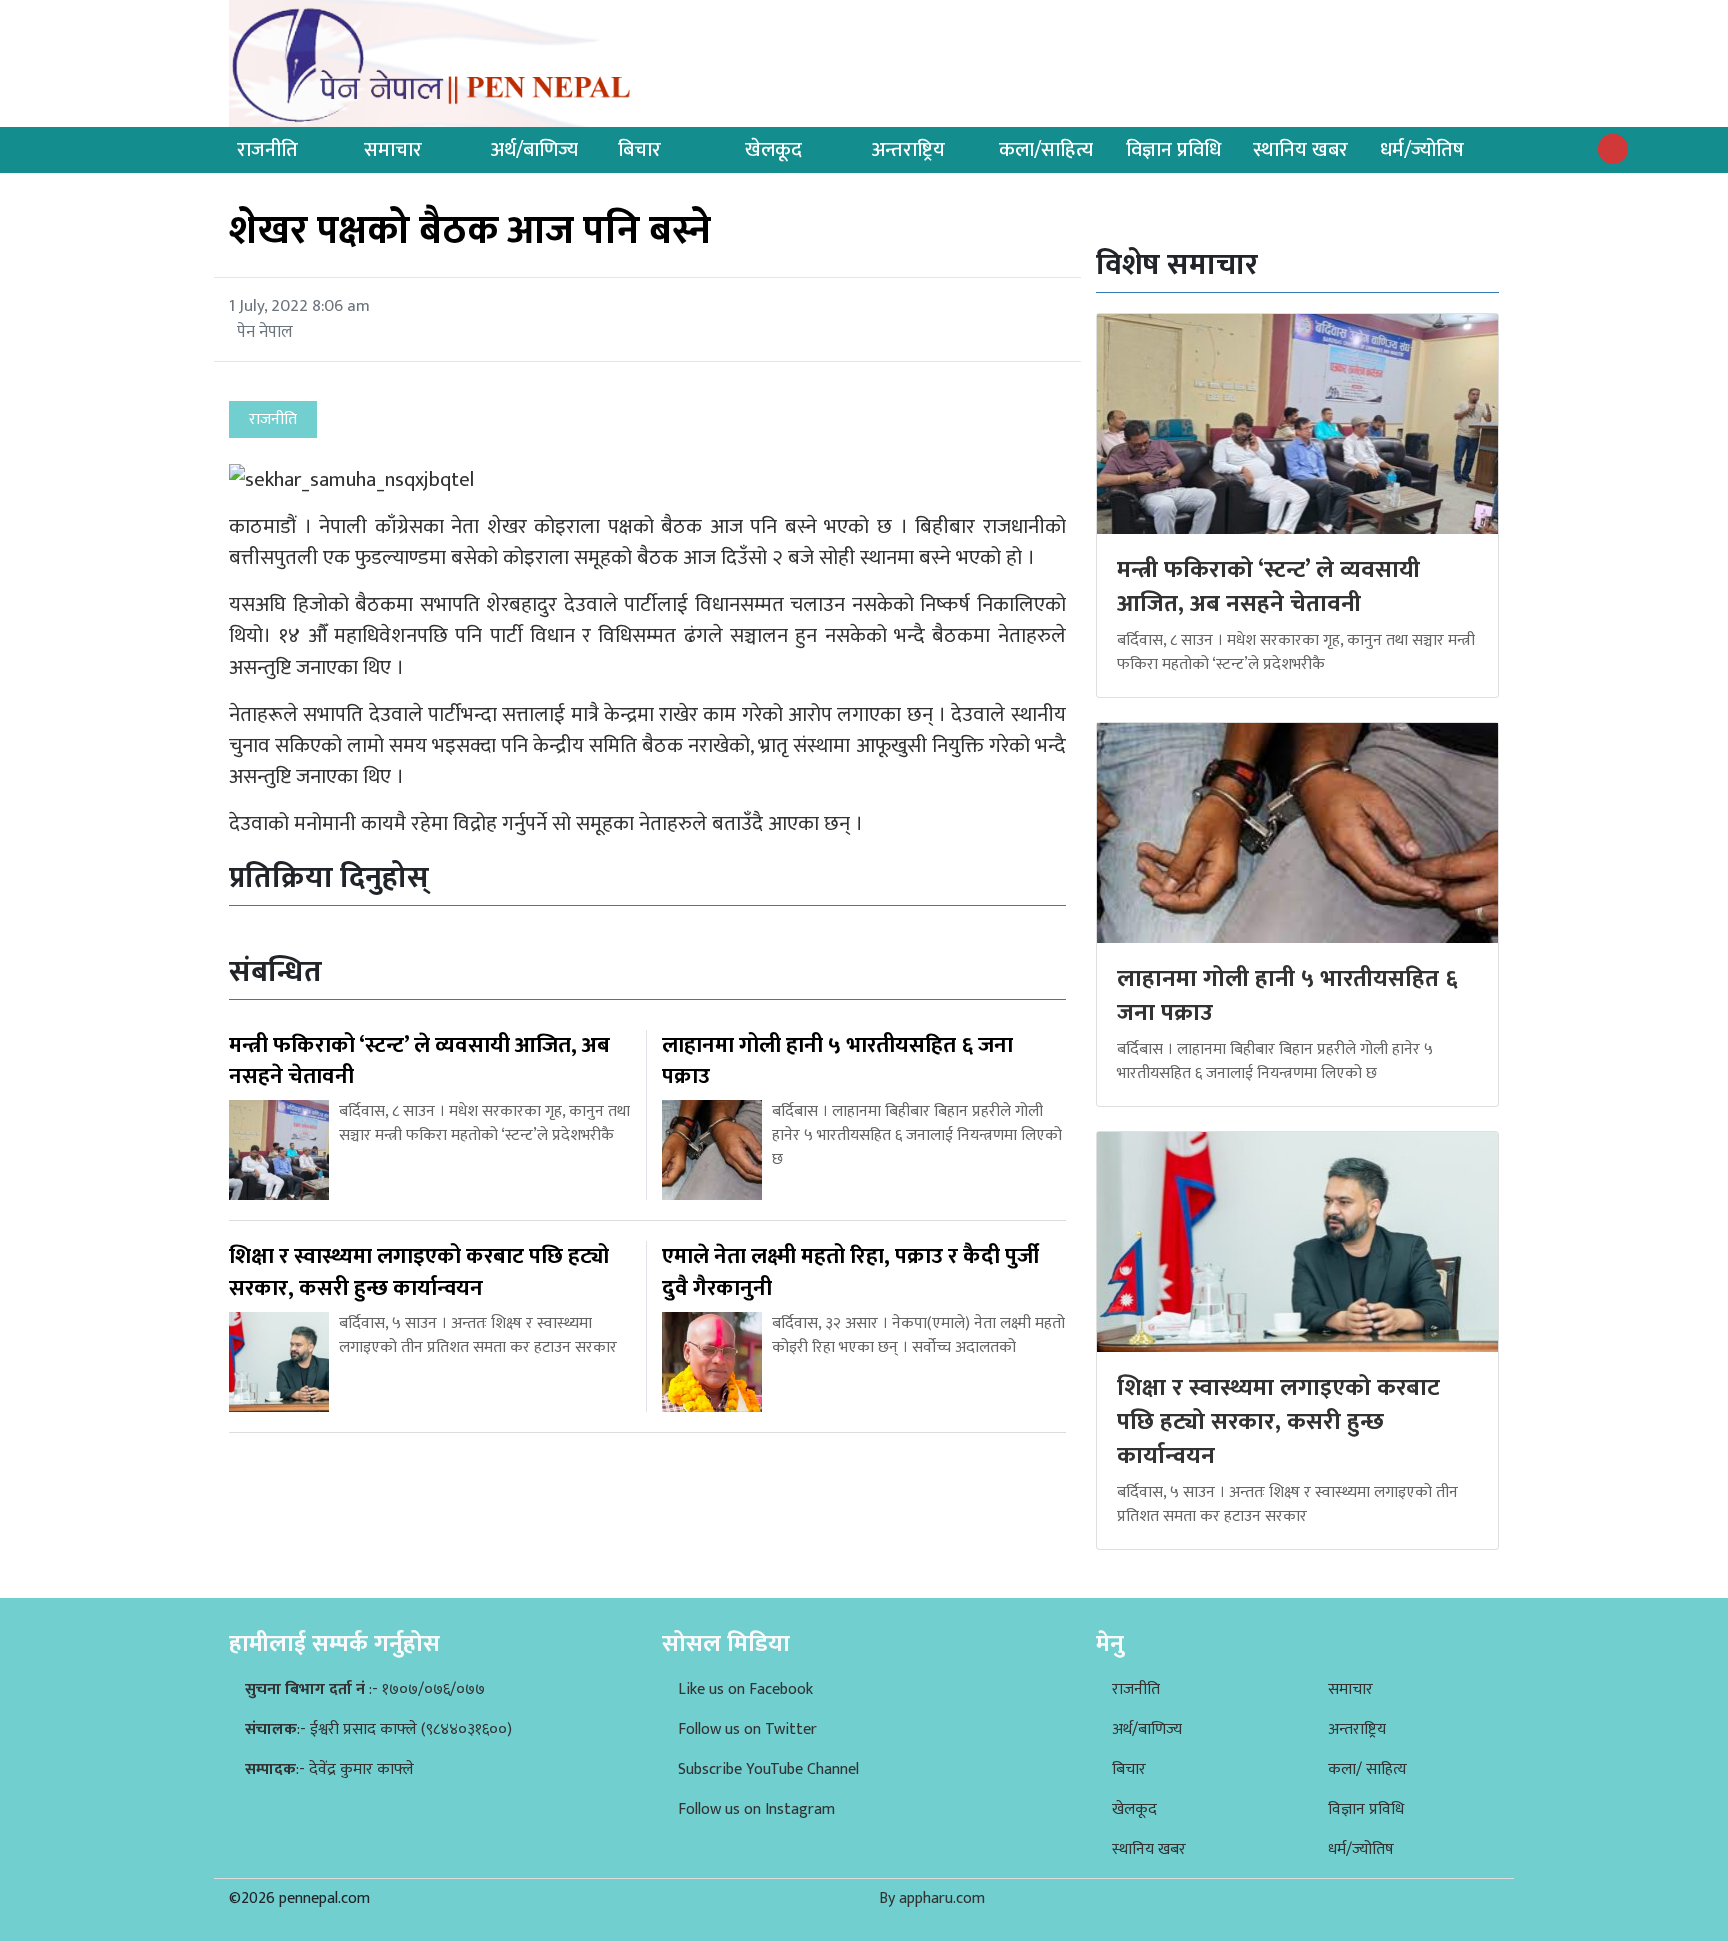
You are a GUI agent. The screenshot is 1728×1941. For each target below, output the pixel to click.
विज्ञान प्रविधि (1173, 150)
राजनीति (267, 150)
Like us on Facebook (745, 1689)
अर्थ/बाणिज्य (534, 150)
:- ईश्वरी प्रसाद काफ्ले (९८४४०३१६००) (378, 1729)
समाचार (393, 150)
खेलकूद (773, 150)
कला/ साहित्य (1367, 1769)
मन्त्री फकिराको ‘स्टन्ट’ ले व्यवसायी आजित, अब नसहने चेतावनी (1268, 587)
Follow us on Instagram (756, 1809)
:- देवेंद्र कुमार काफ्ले (329, 1769)
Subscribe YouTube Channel (768, 1769)
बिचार (639, 150)
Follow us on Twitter (747, 1729)
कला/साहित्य (1046, 150)
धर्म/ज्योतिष (1422, 150)
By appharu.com (932, 1898)
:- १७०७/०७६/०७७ (365, 1689)
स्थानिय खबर (1300, 150)
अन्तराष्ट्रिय (908, 150)
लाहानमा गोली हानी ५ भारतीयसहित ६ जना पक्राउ (1287, 996)
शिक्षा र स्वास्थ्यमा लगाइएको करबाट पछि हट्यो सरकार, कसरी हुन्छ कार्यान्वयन (1278, 1421)
